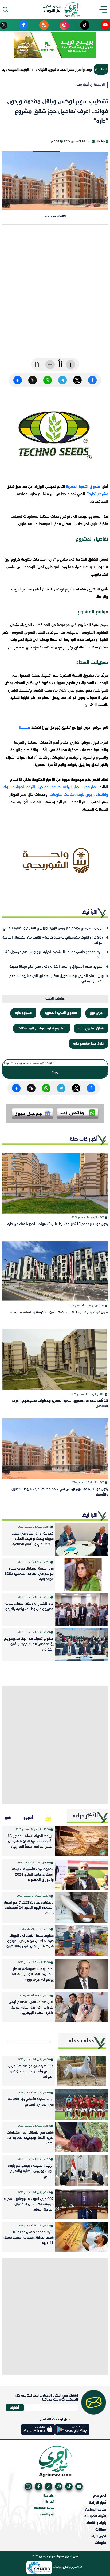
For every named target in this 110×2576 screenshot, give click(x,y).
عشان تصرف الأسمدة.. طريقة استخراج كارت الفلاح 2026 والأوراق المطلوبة (33, 1875)
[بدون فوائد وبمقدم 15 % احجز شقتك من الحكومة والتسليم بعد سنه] (55, 1271)
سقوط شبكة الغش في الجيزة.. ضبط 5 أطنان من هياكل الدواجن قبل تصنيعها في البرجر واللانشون (30, 1941)
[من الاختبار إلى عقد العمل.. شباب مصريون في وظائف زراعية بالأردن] (82, 1610)
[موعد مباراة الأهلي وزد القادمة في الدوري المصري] (82, 2104)
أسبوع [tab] (28, 1817)
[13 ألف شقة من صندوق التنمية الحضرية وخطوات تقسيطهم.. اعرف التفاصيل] (55, 1360)
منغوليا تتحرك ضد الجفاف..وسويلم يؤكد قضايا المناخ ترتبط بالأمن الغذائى (29, 1644)
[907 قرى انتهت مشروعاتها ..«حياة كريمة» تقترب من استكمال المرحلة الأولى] (82, 2204)
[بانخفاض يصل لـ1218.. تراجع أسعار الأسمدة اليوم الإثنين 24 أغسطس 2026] (82, 1907)
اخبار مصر (91, 787)
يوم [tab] (48, 1817)
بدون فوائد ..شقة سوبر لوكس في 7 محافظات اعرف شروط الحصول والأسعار (60, 1492)
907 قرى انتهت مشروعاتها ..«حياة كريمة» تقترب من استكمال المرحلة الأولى (53, 940)
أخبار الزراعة (98, 2503)
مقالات (69, 795)
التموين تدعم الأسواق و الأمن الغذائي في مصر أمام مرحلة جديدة (56, 967)
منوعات (56, 795)
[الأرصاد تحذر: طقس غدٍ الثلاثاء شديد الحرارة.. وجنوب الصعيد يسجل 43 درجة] (82, 2237)
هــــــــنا (25, 728)
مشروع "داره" (98, 494)
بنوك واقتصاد (96, 2523)
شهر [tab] (8, 1817)
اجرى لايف (85, 795)
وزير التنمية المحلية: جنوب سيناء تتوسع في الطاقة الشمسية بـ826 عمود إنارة (29, 1574)
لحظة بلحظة (82, 2041)
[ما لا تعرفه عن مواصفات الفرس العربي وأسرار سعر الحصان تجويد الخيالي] (82, 2071)
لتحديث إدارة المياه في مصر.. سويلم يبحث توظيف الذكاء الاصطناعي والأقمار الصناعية (33, 1539)
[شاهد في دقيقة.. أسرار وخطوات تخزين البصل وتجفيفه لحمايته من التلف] (82, 2137)
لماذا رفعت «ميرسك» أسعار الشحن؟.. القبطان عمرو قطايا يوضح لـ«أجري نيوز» (33, 1974)
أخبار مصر (82, 85)
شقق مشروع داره (91, 1029)
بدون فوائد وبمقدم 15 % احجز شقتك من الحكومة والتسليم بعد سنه (59, 1312)
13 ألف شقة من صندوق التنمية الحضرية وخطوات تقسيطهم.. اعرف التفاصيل (60, 1404)
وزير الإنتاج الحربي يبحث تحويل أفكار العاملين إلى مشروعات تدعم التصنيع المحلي (56, 979)
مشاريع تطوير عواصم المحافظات (42, 1029)
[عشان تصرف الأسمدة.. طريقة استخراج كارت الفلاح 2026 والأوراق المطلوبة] (82, 1874)
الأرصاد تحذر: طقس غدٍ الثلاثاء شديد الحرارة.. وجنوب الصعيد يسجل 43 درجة (54, 955)
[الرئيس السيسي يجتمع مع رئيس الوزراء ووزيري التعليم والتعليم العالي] (82, 2171)
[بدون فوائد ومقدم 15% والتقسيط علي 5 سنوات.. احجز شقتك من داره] (55, 1183)
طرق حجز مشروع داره (88, 1044)
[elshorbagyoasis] (55, 861)
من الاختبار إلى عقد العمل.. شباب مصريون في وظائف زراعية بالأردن (30, 1607)
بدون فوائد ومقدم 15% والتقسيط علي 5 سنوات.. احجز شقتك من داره (58, 1224)
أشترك (15, 2407)
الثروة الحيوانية (24, 787)
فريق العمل (47, 2514)
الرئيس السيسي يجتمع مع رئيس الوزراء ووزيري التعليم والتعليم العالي (53, 928)
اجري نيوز (97, 1013)
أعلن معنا (49, 2496)
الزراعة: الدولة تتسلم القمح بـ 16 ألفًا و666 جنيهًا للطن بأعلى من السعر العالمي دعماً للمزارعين (31, 1842)
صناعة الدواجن (50, 787)
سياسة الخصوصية (44, 2508)
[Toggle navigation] (105, 10)
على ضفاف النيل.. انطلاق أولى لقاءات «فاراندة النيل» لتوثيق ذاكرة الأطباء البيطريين (31, 2008)
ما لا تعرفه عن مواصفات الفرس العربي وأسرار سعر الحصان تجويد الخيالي (31, 2072)
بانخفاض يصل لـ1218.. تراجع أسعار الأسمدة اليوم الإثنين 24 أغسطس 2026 (29, 1908)
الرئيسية (99, 85)
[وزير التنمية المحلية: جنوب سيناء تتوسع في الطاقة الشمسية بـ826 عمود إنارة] (82, 1574)
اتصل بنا (50, 2502)
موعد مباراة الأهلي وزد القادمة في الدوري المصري (31, 2102)
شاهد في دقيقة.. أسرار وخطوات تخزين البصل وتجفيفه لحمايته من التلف (30, 2138)
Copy (55, 1072)
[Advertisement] (55, 295)
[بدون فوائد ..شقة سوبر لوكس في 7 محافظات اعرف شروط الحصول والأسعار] (55, 1448)
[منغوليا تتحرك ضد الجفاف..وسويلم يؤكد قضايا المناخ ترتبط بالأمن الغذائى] (82, 1645)
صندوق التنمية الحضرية (83, 487)
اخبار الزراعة (72, 787)
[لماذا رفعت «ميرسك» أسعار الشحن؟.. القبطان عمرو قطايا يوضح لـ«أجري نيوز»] (82, 1974)
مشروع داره (23, 1013)
